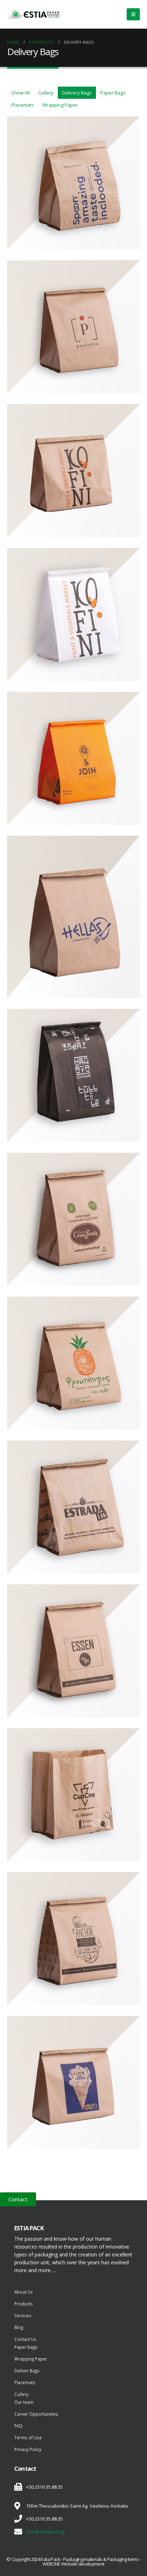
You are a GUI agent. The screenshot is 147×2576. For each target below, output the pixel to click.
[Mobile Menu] (133, 14)
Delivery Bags (77, 93)
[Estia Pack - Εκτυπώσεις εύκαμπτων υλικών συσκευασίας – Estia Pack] (34, 14)
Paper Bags (113, 93)
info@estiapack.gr (46, 2532)
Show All (21, 93)
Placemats (23, 105)
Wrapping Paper (60, 105)
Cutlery (46, 93)
